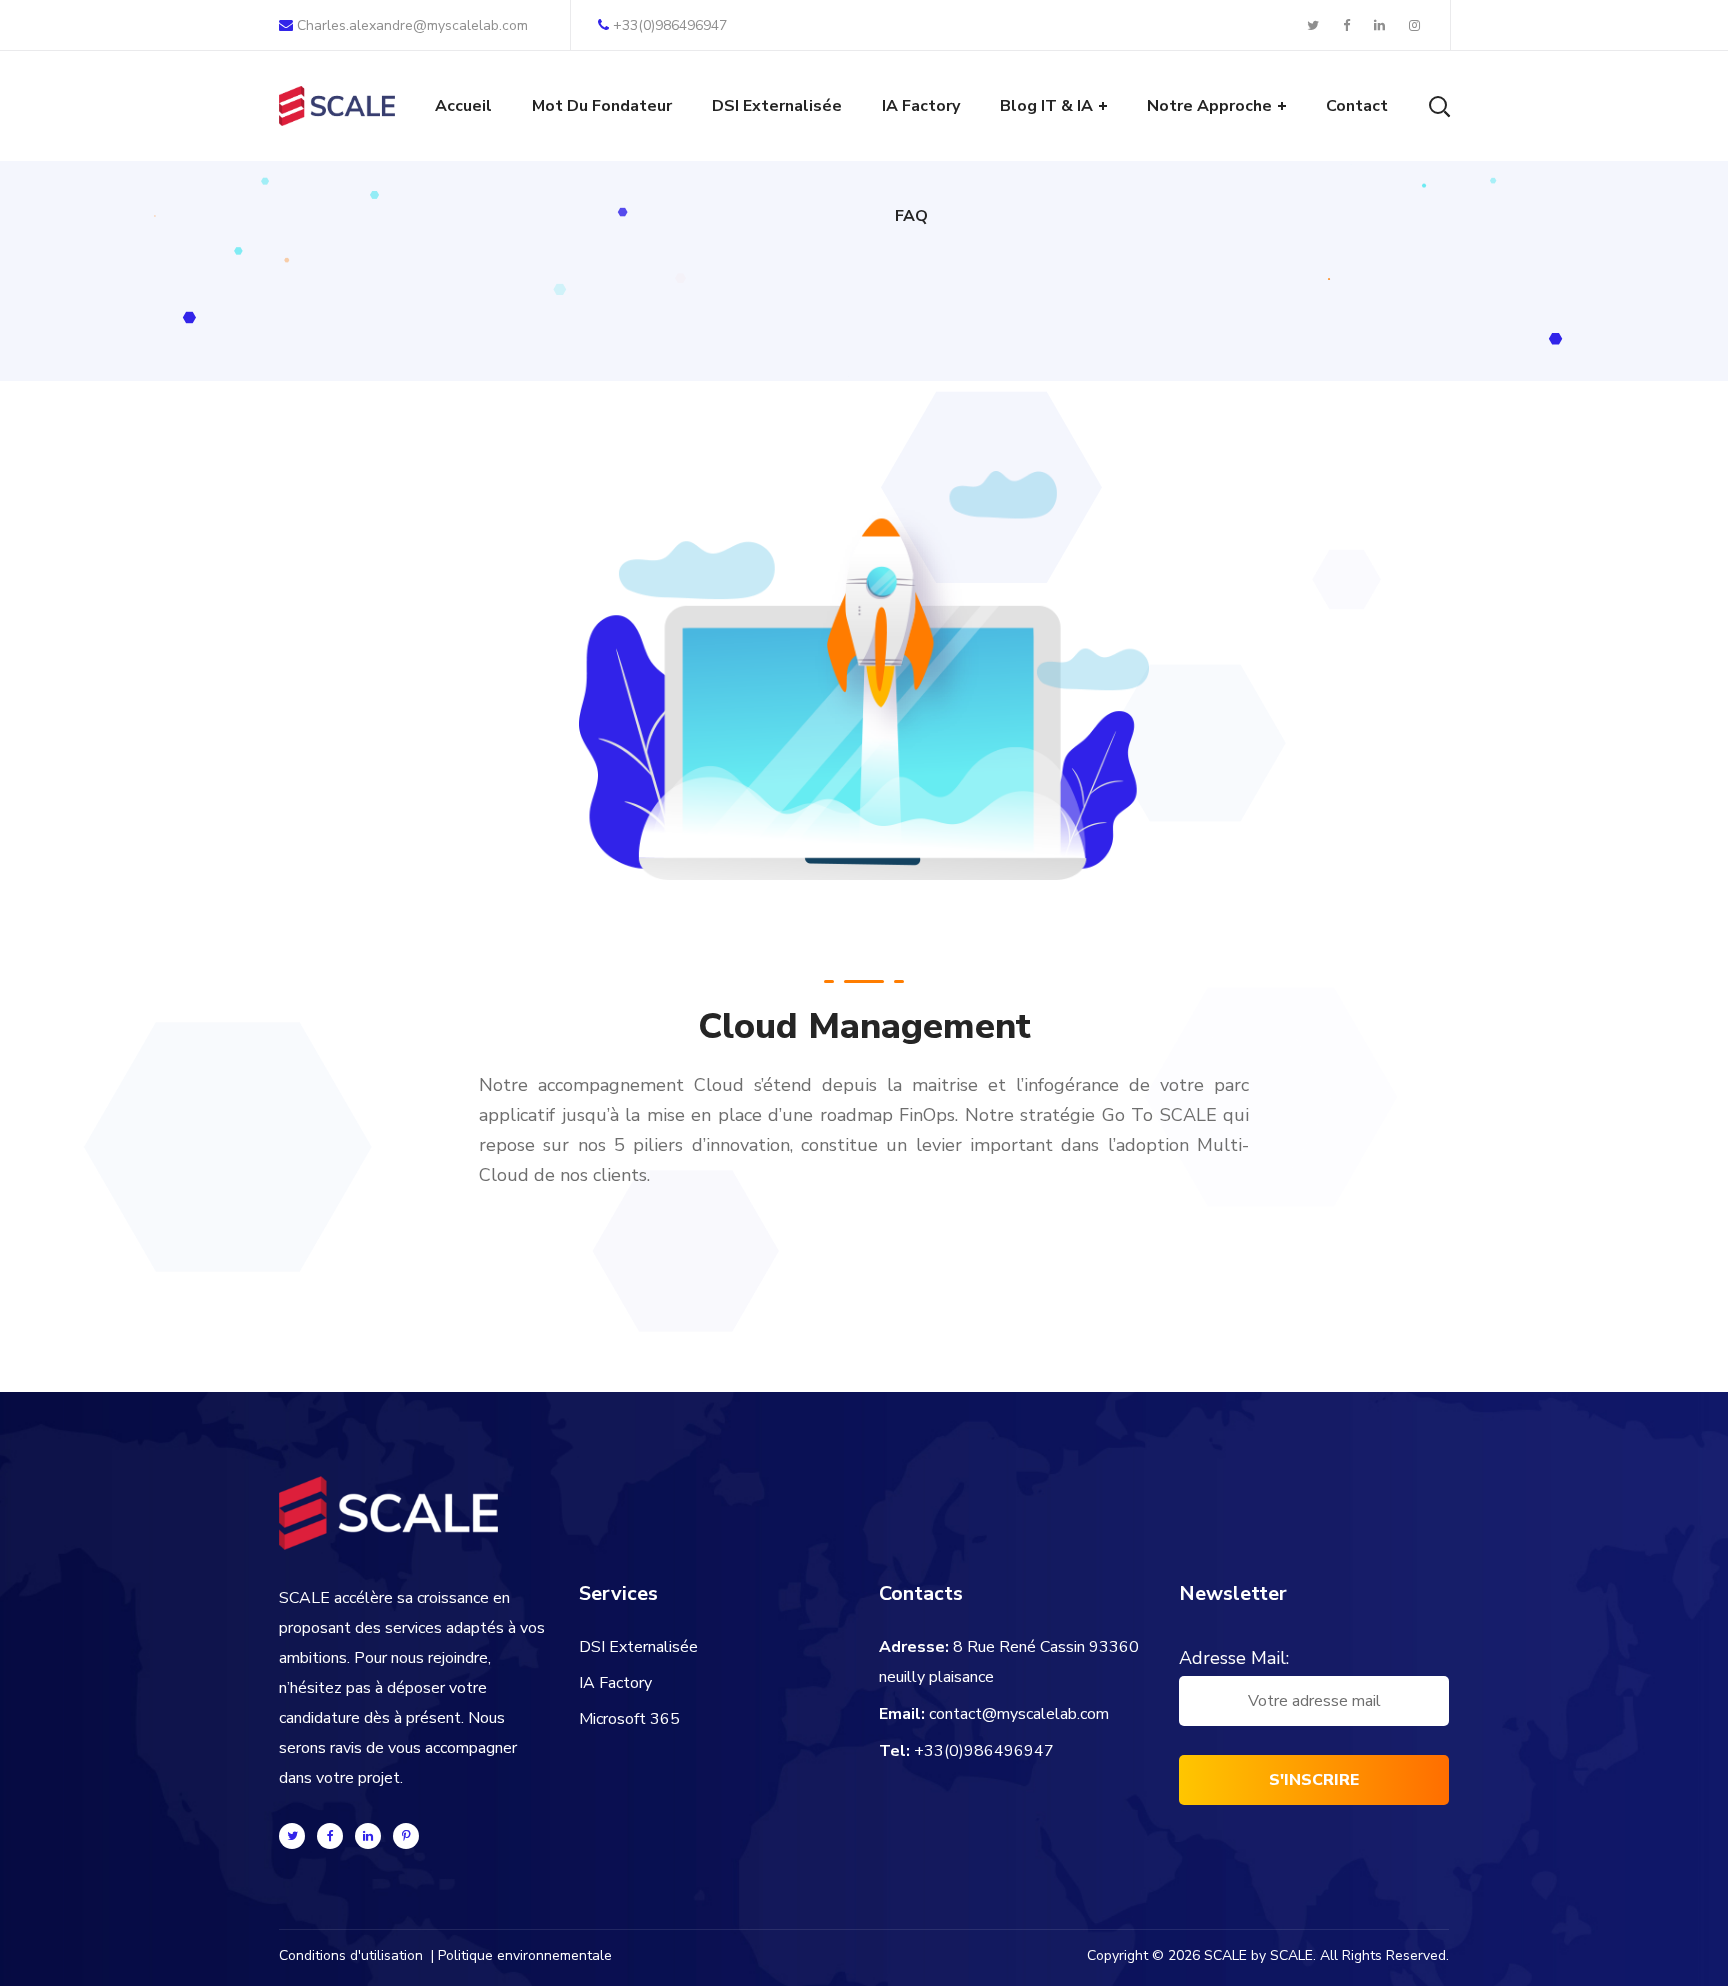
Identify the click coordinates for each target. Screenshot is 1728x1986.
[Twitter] (292, 1836)
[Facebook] (330, 1836)
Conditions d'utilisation (351, 1955)
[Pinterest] (406, 1836)
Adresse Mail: (1234, 1658)
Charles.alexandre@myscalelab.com (410, 25)
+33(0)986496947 (670, 25)
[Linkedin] (368, 1836)
